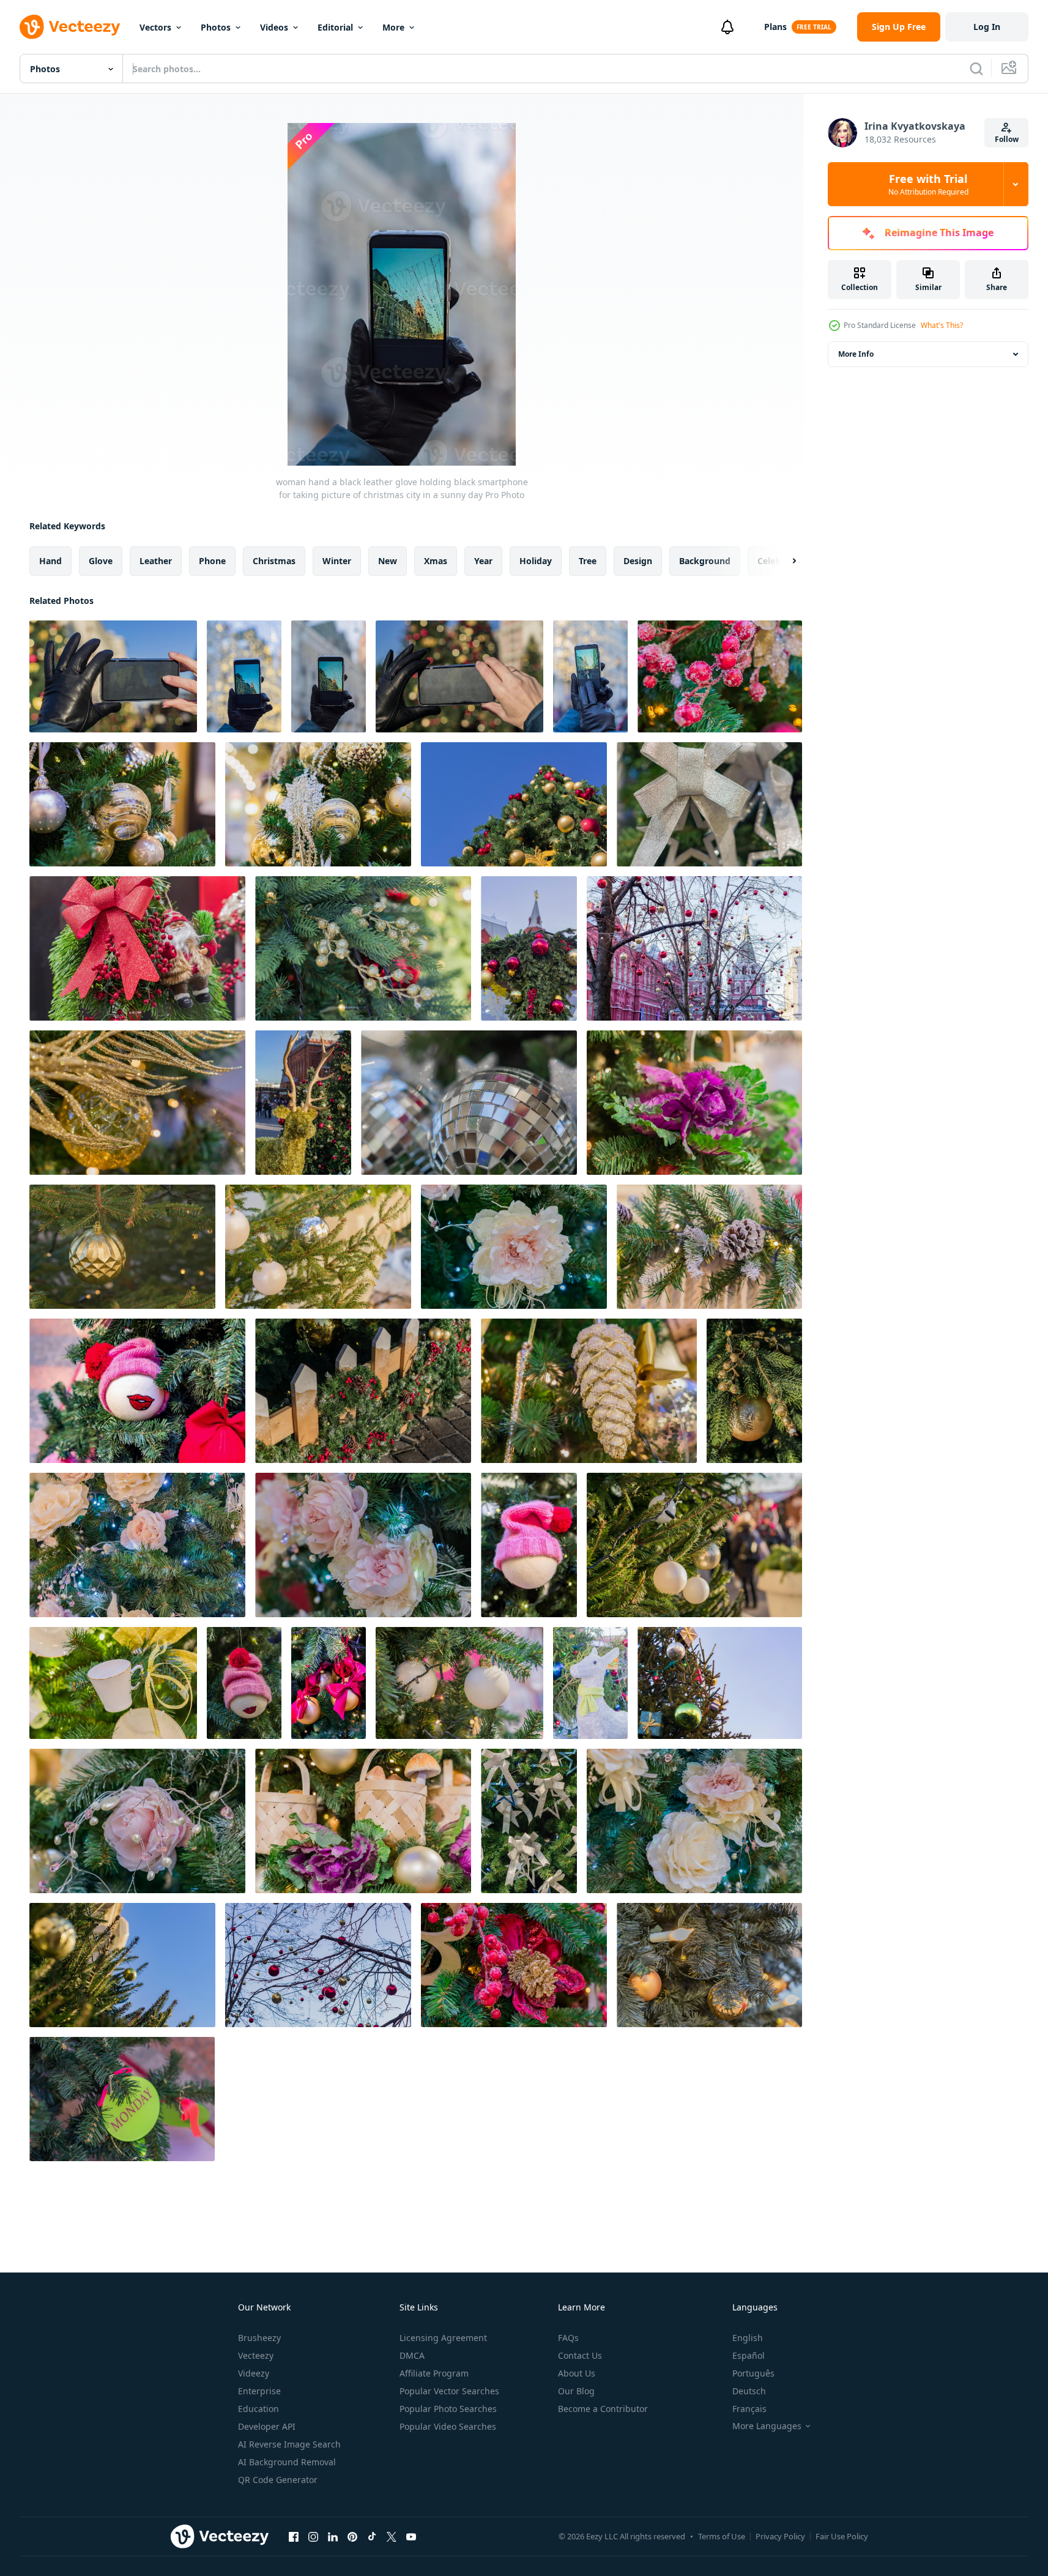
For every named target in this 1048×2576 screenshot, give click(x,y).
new (388, 561)
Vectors (155, 27)
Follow (1007, 139)
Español (749, 2355)
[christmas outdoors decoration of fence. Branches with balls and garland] (363, 1391)
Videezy (254, 2373)
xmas (436, 561)
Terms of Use (722, 2536)
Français (749, 2409)
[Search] (976, 69)
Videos (274, 27)
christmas (274, 561)
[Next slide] (784, 561)
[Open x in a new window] (392, 2536)
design (638, 561)
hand (50, 561)
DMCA (412, 2355)
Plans (775, 27)
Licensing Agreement (443, 2338)
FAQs (568, 2338)
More (393, 27)
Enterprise (259, 2391)
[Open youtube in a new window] (411, 2536)
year (483, 561)
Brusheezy (259, 2338)
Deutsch (749, 2391)
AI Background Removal (287, 2462)
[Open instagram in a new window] (313, 2536)
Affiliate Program (434, 2373)
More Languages (767, 2426)
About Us (577, 2373)
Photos (216, 27)
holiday (536, 561)
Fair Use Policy (842, 2536)
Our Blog (576, 2391)
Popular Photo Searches (448, 2409)
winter (337, 561)
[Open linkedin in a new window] (333, 2536)
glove (101, 561)
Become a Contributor (603, 2409)
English (748, 2338)
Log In (987, 27)
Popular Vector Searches (449, 2391)
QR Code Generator (278, 2480)
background (705, 561)
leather (156, 561)
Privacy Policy (780, 2536)
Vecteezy (256, 2355)
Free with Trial (928, 184)
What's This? (942, 325)
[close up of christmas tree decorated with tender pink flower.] (514, 1247)
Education (258, 2409)
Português (753, 2373)
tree (588, 561)
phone (212, 561)
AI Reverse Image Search (289, 2444)
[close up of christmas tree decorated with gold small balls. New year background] (363, 948)
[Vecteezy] (70, 27)
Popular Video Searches (448, 2426)
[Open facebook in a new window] (294, 2536)
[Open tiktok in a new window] (372, 2536)
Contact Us (580, 2355)
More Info (856, 354)
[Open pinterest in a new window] (352, 2536)
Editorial (335, 27)
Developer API (267, 2426)
